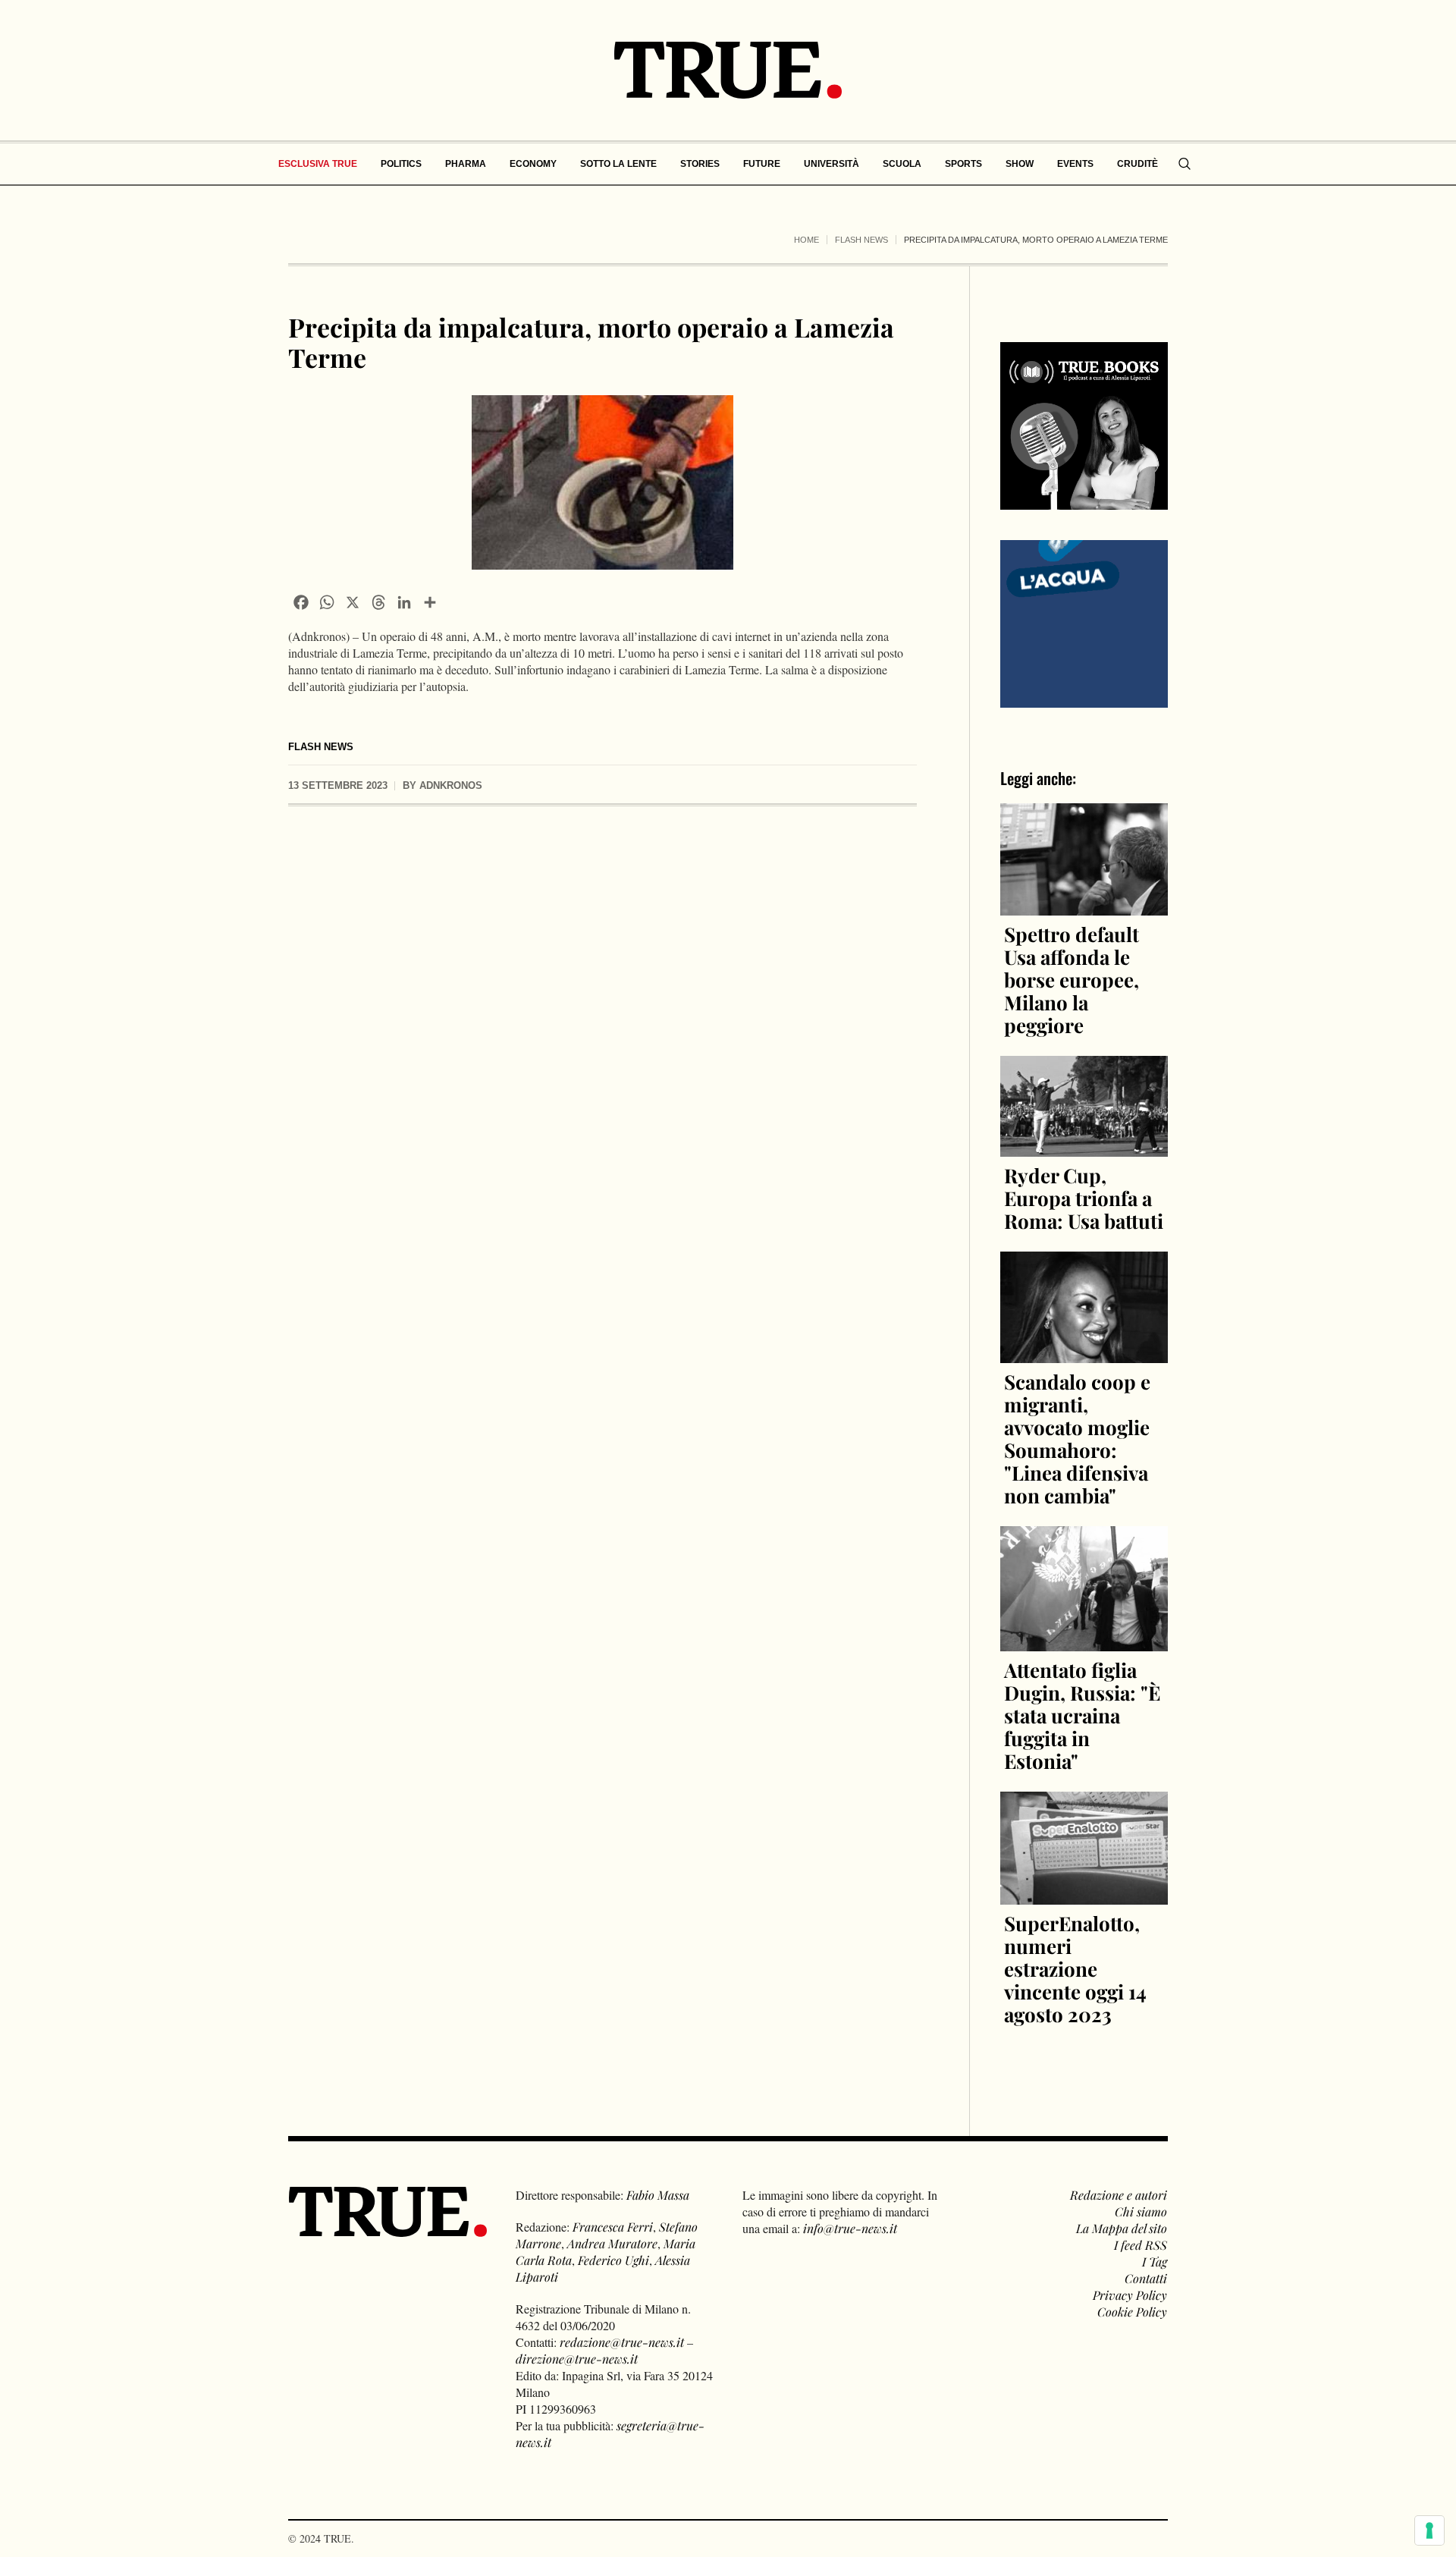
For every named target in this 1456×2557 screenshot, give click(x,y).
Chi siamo (1141, 2211)
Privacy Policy (1130, 2295)
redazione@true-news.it (622, 2342)
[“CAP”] (1084, 622)
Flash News (861, 240)
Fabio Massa (658, 2195)
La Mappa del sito (1122, 2228)
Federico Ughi (613, 2260)
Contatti (1146, 2278)
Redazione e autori (1119, 2195)
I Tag (1155, 2262)
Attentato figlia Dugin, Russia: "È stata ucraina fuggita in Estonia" (1082, 1715)
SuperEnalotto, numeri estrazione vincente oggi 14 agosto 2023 (1075, 1969)
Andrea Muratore (612, 2243)
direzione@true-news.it (577, 2359)
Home (806, 240)
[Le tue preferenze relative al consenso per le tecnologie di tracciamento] (1429, 2530)
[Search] (1185, 164)
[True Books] (1084, 501)
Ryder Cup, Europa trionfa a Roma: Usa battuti (1084, 1198)
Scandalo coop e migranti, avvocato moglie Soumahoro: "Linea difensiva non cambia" (1077, 1439)
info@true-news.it (850, 2228)
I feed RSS (1141, 2245)
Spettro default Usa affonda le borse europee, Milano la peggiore (1072, 980)
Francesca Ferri (613, 2227)
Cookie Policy (1132, 2312)
